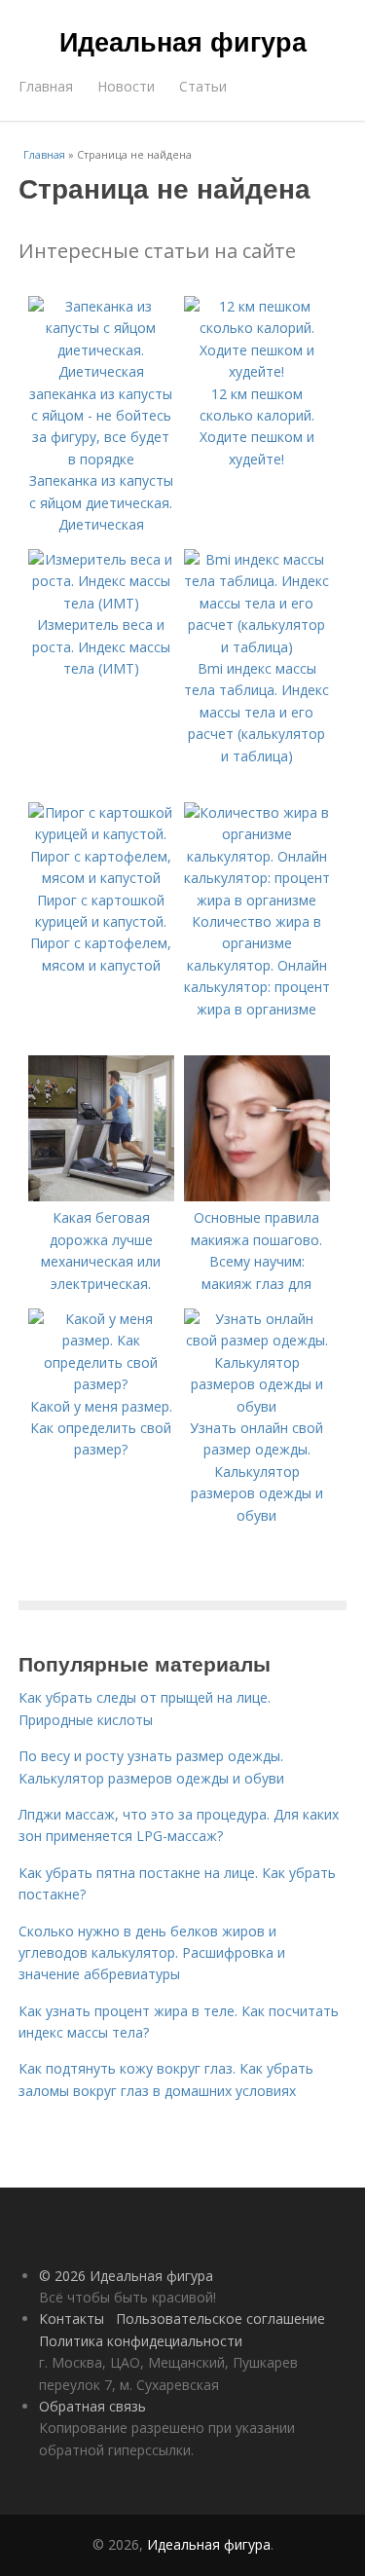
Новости (126, 86)
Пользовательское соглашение (220, 2318)
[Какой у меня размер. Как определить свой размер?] (101, 1384)
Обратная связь (92, 2406)
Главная (46, 86)
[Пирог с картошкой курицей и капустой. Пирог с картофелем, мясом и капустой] (101, 878)
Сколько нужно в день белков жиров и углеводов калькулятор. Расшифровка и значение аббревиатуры (152, 1953)
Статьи (203, 86)
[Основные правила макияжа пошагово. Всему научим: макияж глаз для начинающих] (257, 1196)
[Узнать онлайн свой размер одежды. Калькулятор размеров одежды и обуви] (257, 1406)
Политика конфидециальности (141, 2341)
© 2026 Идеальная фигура (126, 2276)
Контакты (72, 2318)
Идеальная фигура (183, 41)
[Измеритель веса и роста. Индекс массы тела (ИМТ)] (101, 603)
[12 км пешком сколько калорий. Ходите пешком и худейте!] (257, 371)
